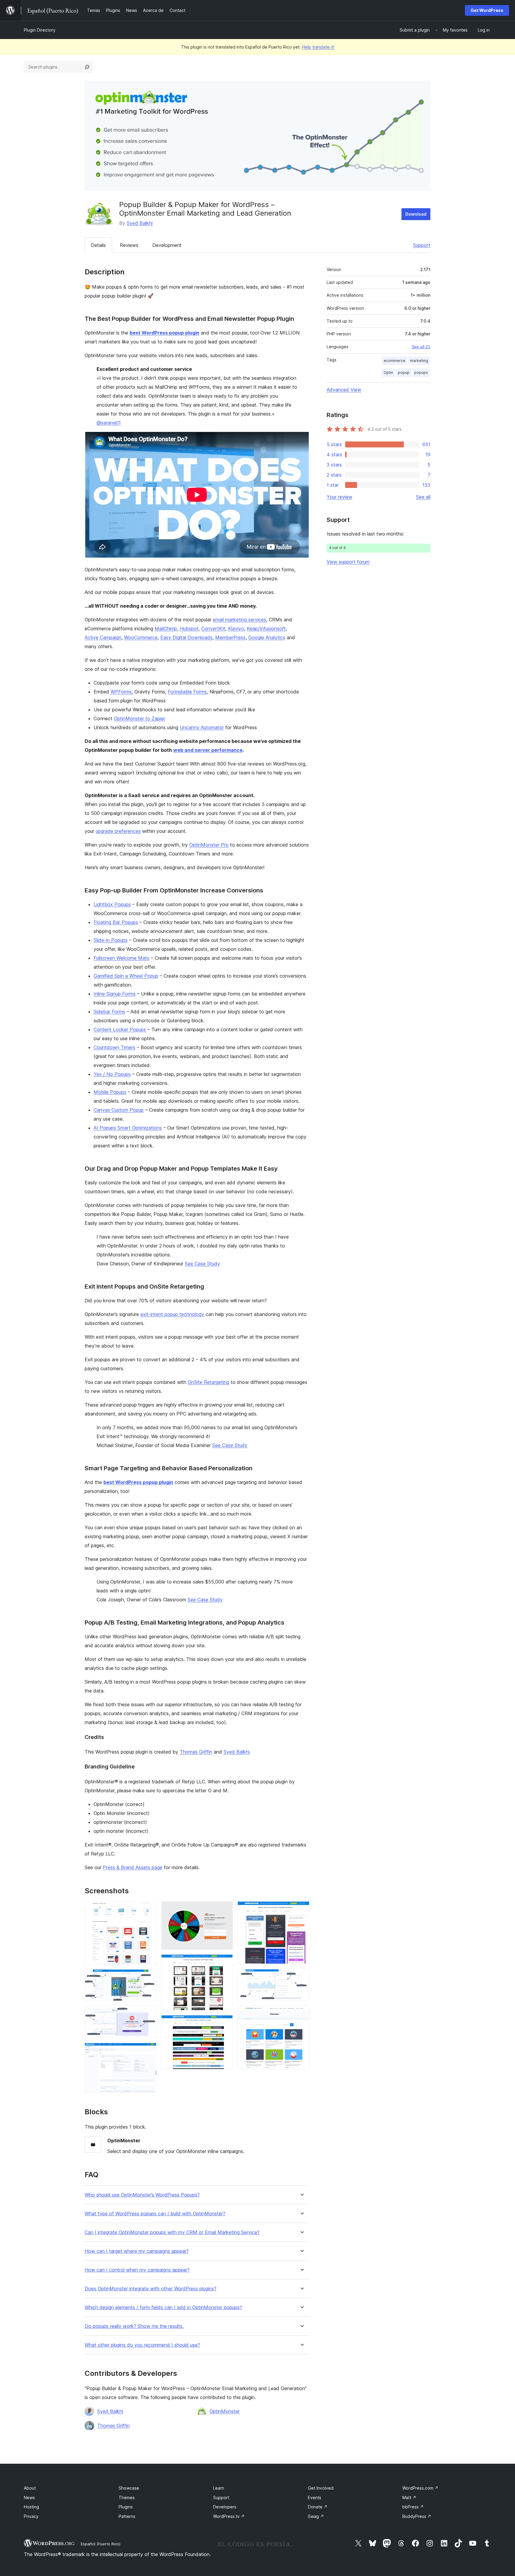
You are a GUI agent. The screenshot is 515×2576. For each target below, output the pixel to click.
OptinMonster (225, 2411)
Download (416, 214)
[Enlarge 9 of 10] (301, 1977)
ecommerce (394, 361)
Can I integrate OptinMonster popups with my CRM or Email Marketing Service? (172, 2232)
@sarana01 (109, 423)
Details (98, 245)
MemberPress (230, 637)
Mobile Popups (110, 1092)
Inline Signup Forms (115, 994)
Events (315, 2498)
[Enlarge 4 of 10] (148, 2051)
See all (423, 497)
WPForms (121, 692)
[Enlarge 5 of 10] (225, 1909)
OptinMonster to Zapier (139, 718)
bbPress (413, 2507)
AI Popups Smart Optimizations (128, 1128)
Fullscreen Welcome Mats (121, 958)
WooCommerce (141, 637)
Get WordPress (487, 10)
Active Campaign (103, 637)
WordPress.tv (229, 2516)
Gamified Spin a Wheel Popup (126, 976)
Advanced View (344, 390)
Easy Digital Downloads (186, 637)
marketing (419, 361)
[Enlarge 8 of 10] (301, 1909)
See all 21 (421, 347)
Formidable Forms (187, 692)
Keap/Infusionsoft (266, 629)
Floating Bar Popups (116, 922)
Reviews (129, 245)
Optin (388, 372)
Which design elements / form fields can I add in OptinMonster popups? (163, 2307)
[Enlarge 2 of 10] (148, 1977)
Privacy (31, 2516)
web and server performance (208, 750)
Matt (409, 2498)
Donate (318, 2507)
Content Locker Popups (120, 1029)
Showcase (129, 2488)
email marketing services (239, 620)
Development (167, 245)
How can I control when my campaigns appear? (137, 2270)
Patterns (127, 2516)
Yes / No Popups (112, 1074)
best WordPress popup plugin (165, 333)
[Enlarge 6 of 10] (225, 1962)
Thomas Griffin (196, 1752)
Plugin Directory (40, 30)
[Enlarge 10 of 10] (301, 2014)
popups (421, 372)
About (30, 2488)
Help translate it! (318, 47)
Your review (339, 497)
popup (404, 372)
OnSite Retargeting (208, 1382)
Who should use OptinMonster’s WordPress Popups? (142, 2195)
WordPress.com (420, 2488)
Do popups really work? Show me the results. (134, 2326)
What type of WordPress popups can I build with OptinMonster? (155, 2214)
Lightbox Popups (112, 904)
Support (422, 245)
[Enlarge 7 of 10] (225, 2023)
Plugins (126, 2507)
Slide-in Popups (111, 940)
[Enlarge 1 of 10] (148, 1909)
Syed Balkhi (140, 223)
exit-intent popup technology (172, 1314)
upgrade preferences (118, 831)
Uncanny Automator (202, 727)
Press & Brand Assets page (133, 1867)
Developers (225, 2507)
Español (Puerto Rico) (101, 2544)
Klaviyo (236, 629)
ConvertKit (213, 629)
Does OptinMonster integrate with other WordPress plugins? (151, 2289)
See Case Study (202, 1264)
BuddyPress (417, 2516)
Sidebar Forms (109, 1012)
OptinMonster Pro (209, 845)
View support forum (348, 562)
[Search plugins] (87, 67)
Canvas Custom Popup (119, 1110)
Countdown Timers (114, 1047)
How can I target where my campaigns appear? (137, 2251)
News (29, 2498)
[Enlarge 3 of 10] (148, 2014)
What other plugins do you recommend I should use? (142, 2345)
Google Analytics (267, 637)
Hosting (31, 2507)
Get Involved (321, 2488)
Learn (219, 2488)
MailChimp (166, 629)
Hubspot (189, 629)
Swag (316, 2516)
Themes (127, 2498)
